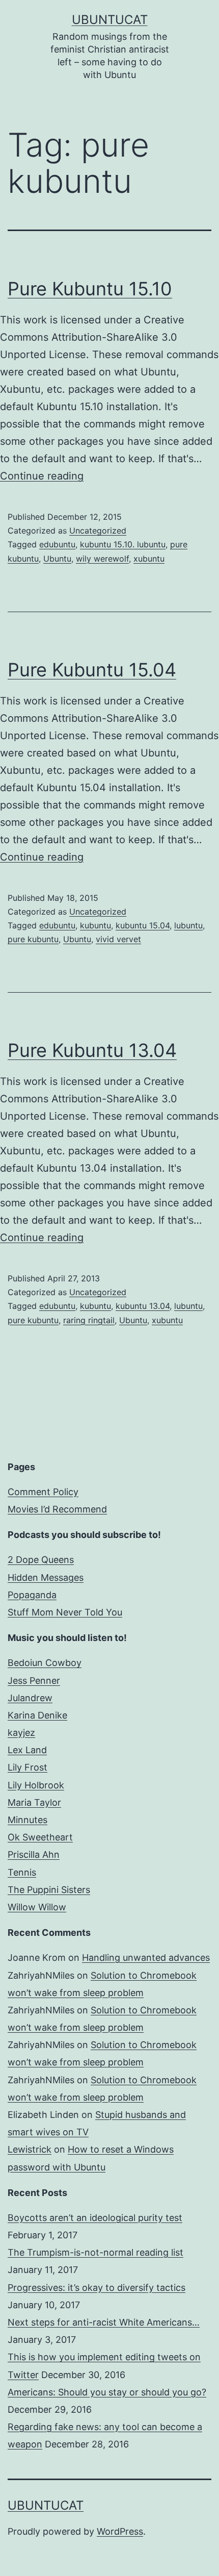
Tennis (22, 1872)
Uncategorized (98, 531)
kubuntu (95, 925)
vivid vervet (118, 939)
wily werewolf (102, 559)
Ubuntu (57, 559)
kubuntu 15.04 (143, 925)
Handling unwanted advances (146, 1958)
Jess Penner (34, 1681)
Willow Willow (37, 1907)
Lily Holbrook (36, 1785)
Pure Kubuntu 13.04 (92, 1050)
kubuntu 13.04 (143, 1306)
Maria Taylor (34, 1802)
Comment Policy (43, 1492)
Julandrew (30, 1698)
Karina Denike (37, 1715)
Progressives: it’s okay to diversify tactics (97, 2288)
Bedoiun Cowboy (45, 1663)
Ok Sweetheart (40, 1837)
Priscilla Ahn (34, 1854)
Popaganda (32, 1595)
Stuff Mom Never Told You (65, 1612)
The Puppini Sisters (49, 1890)
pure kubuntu (33, 939)
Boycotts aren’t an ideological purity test (95, 2218)
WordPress (120, 2531)
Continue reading (42, 476)
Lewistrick (30, 2149)
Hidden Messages (46, 1577)
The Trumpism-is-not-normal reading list (95, 2252)
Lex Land (27, 1750)
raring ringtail (89, 1320)
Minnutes (28, 1820)
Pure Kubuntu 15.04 (92, 670)
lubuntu (188, 925)
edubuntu (57, 544)
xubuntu (149, 559)
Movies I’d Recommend (57, 1509)
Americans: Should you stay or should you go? (107, 2392)
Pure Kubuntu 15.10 (90, 289)
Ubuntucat (110, 20)
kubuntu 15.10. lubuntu (123, 544)
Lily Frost (28, 1767)
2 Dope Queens (41, 1560)
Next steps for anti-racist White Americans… (104, 2322)
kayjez (21, 1733)
